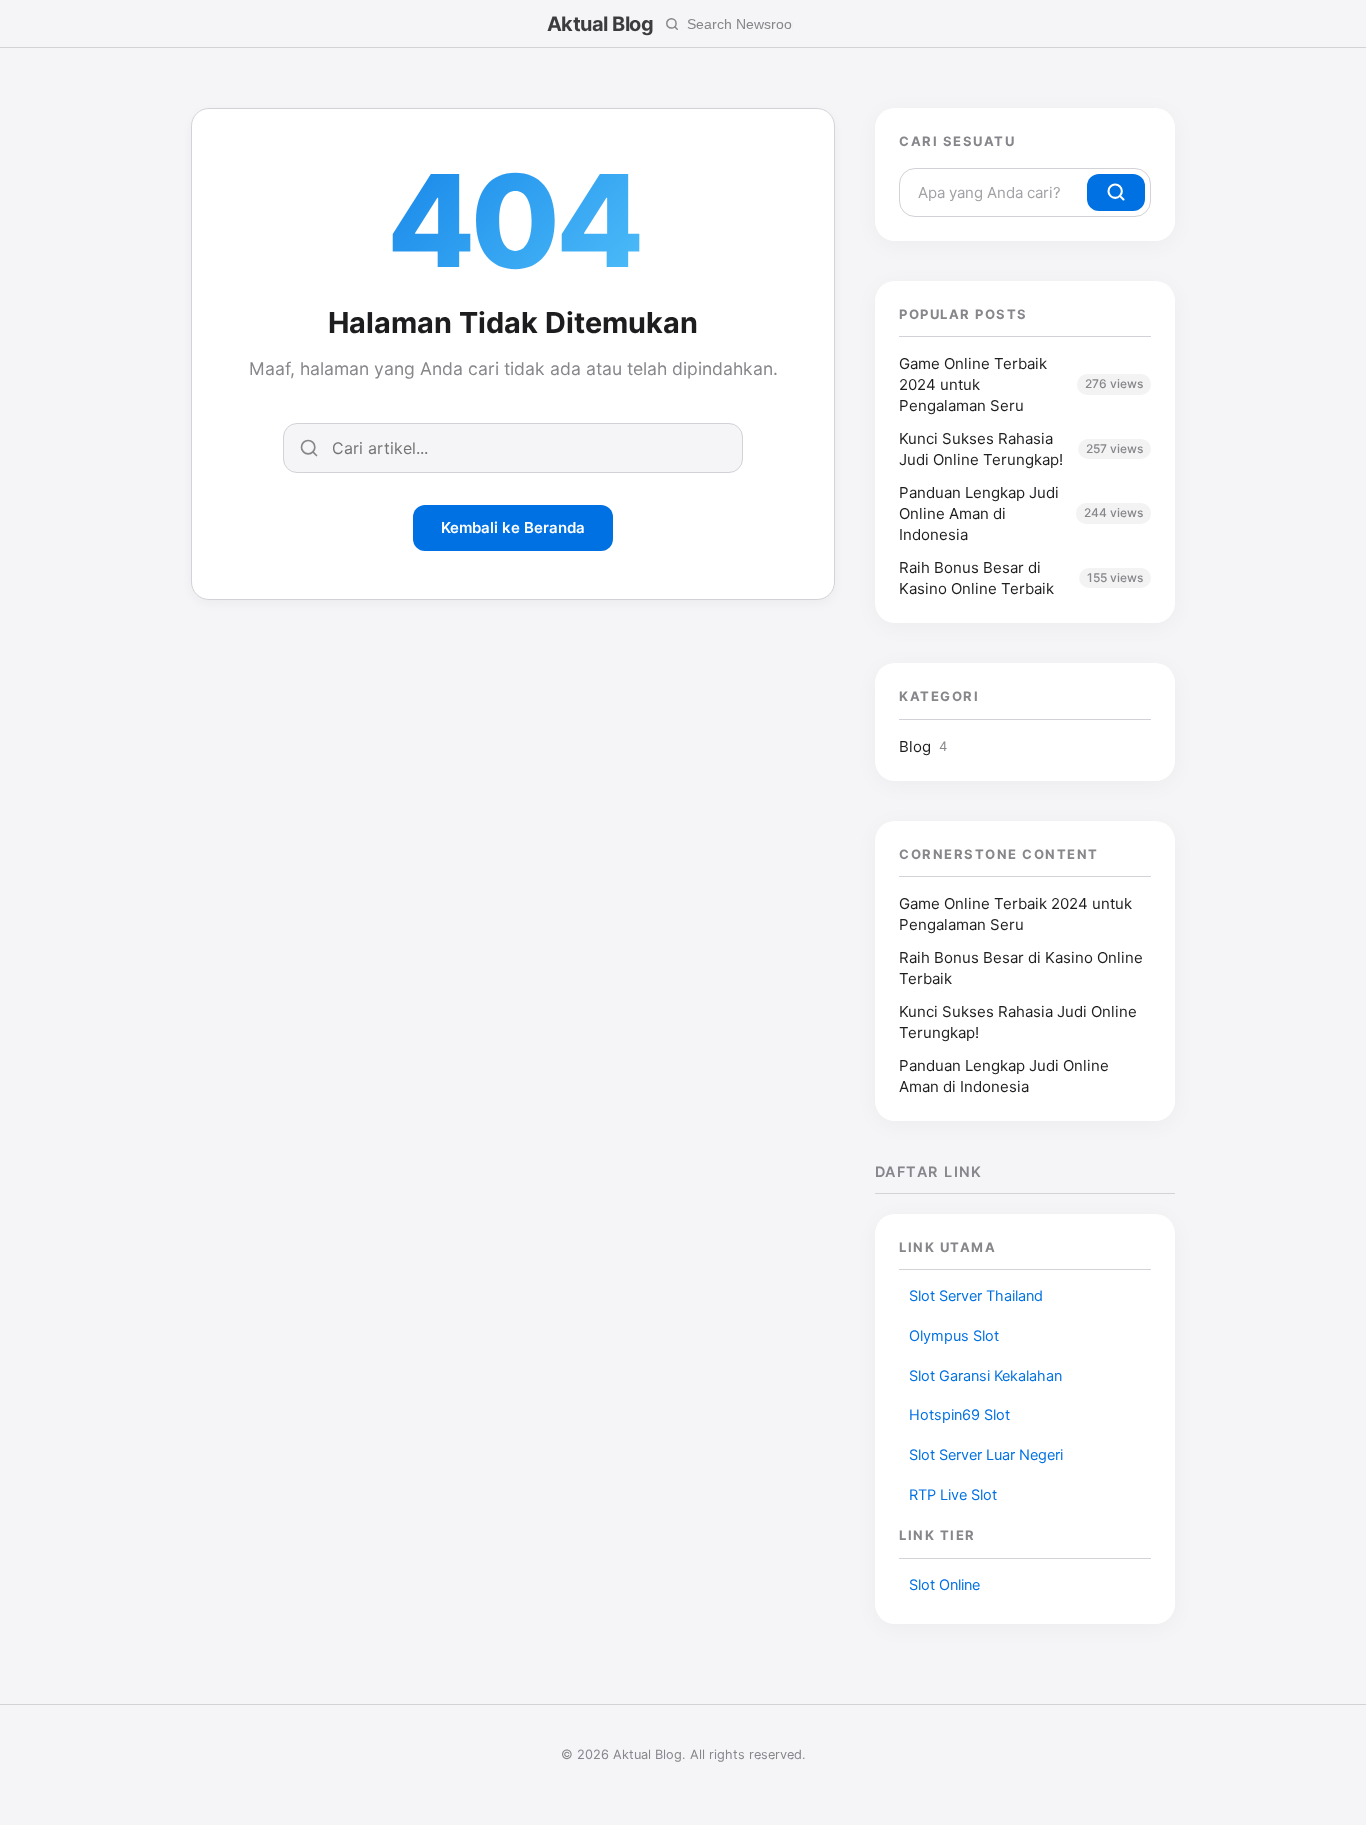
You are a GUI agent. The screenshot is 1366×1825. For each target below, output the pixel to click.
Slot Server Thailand (976, 1296)
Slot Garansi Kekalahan (985, 1376)
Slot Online (944, 1585)
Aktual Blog (600, 24)
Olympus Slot (954, 1336)
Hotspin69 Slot (959, 1415)
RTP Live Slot (953, 1495)
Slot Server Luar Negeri (986, 1455)
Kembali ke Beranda (513, 527)
